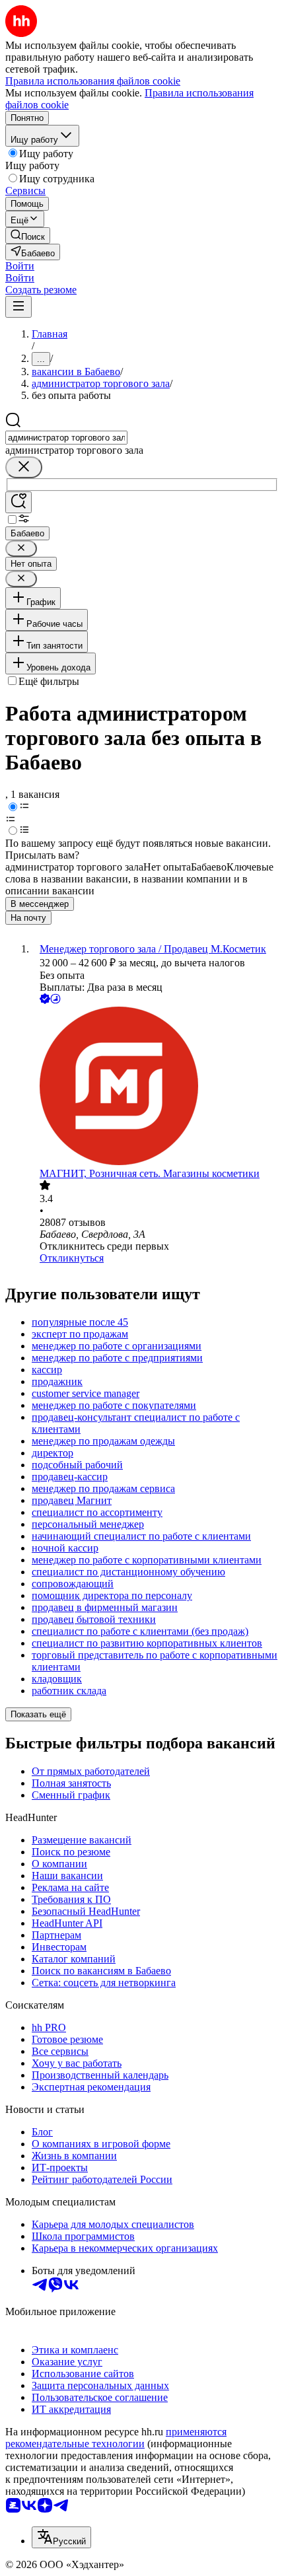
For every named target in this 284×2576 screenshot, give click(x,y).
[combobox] (66, 438)
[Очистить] (24, 467)
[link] (28, 235)
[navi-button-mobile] (18, 307)
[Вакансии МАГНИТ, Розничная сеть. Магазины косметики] (155, 1087)
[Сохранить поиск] (18, 502)
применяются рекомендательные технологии (116, 2438)
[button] (20, 266)
